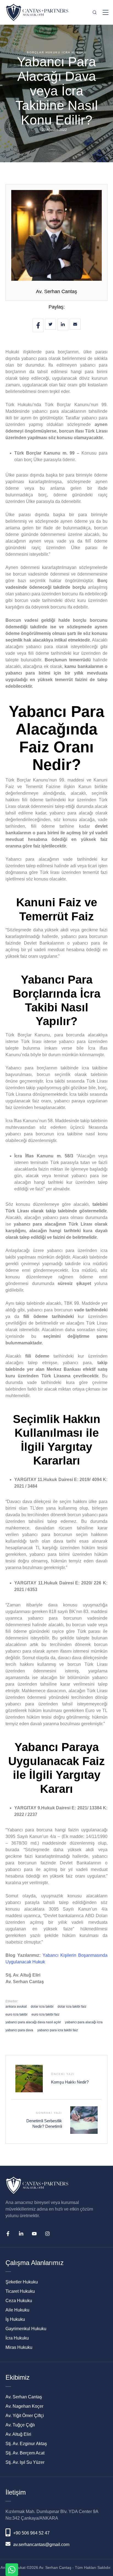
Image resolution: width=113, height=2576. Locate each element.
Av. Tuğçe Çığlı (20, 2425)
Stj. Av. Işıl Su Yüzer (25, 2462)
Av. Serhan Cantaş (56, 291)
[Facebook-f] (8, 2234)
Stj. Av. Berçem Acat (25, 2453)
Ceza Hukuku (19, 2301)
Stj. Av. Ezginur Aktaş (26, 2444)
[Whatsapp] (12, 2570)
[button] (101, 2550)
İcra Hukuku (17, 2338)
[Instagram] (47, 2234)
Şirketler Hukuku (22, 2282)
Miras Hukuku (19, 2347)
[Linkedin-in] (21, 2234)
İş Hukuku (15, 2319)
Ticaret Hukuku (20, 2291)
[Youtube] (34, 2234)
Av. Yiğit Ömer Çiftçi (25, 2416)
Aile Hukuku (17, 2310)
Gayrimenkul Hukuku (26, 2329)
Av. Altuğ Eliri (18, 2434)
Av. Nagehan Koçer (24, 2406)
